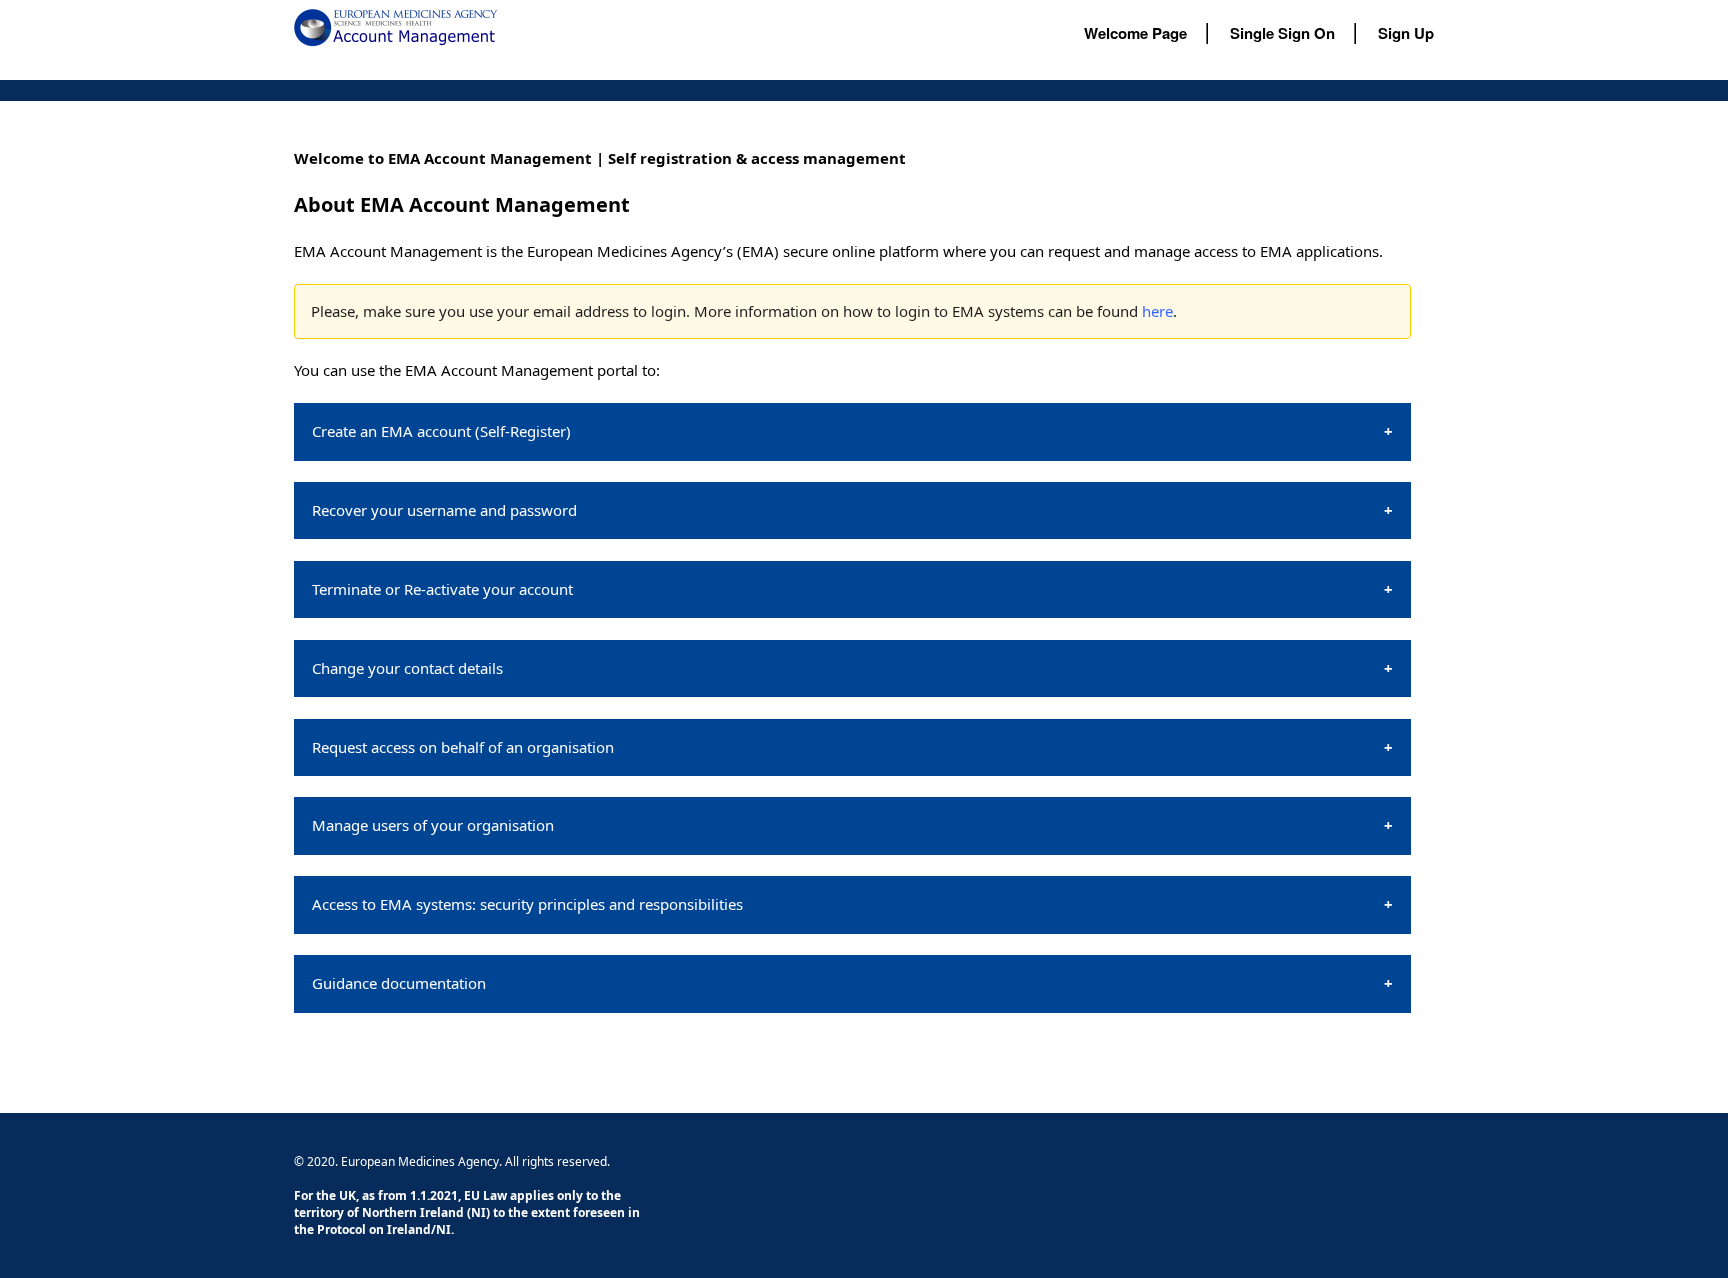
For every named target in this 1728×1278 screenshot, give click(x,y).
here (1157, 311)
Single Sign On (1282, 33)
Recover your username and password (444, 510)
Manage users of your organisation (433, 825)
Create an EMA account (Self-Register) (441, 431)
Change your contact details (407, 668)
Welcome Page (1135, 33)
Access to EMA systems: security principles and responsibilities (527, 904)
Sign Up (1406, 33)
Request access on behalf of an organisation (463, 747)
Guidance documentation (399, 983)
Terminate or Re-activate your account (442, 589)
